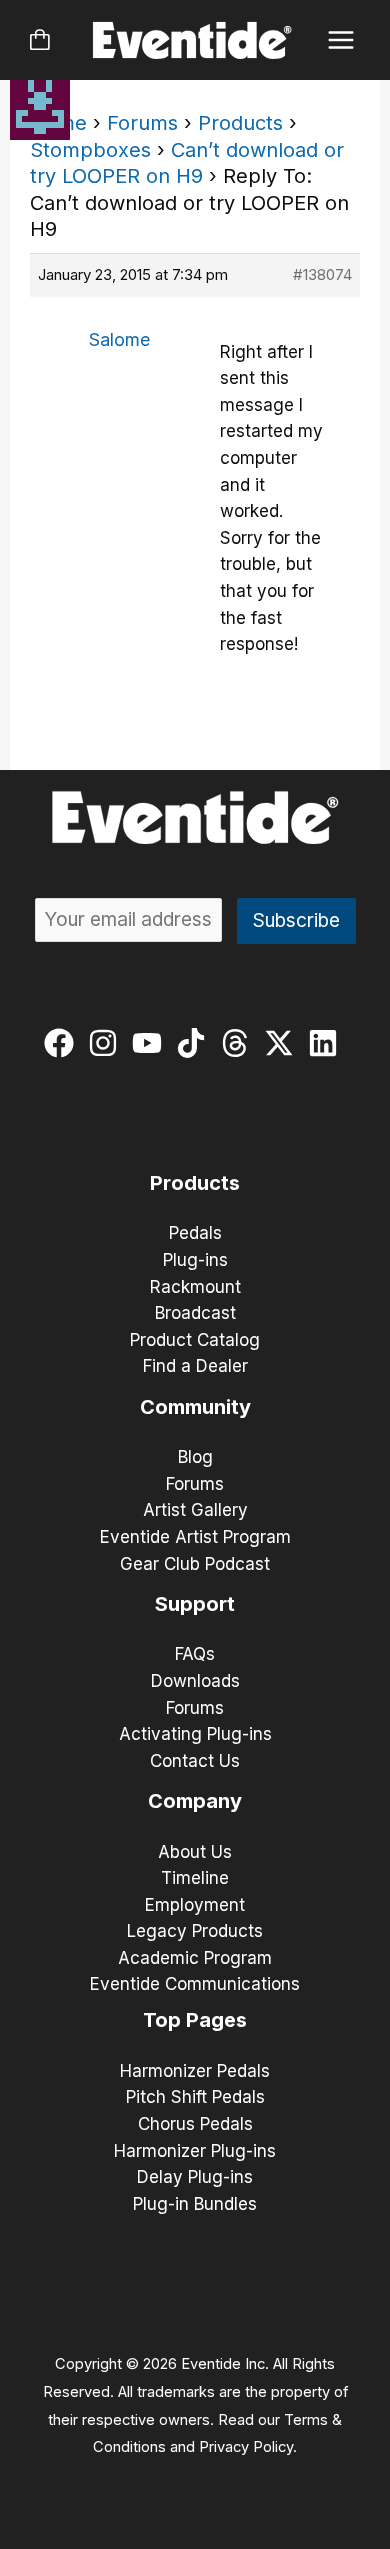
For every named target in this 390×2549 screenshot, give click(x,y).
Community (195, 1407)
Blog (195, 1457)
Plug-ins (195, 1260)
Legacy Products (195, 1931)
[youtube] (151, 1043)
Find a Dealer (195, 1366)
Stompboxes (90, 150)
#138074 (322, 274)
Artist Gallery (195, 1510)
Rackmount (195, 1287)
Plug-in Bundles (195, 2204)
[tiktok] (195, 1043)
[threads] (239, 1043)
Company (195, 1801)
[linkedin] (327, 1043)
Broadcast (195, 1313)
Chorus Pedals (195, 2124)
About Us (195, 1852)
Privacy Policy (246, 2447)
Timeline (195, 1878)
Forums (142, 123)
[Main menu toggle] (341, 40)
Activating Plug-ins (195, 1734)
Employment (195, 1905)
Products (240, 123)
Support (195, 1604)
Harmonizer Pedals (195, 2071)
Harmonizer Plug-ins (195, 2151)
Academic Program (195, 1958)
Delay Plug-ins (195, 2177)
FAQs (195, 1654)
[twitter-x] (283, 1043)
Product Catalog (195, 1340)
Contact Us (195, 1761)
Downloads (195, 1681)
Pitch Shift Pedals (195, 2097)
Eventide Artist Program (195, 1537)
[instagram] (107, 1043)
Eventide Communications (195, 1984)
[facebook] (63, 1043)
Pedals (195, 1233)
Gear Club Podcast (195, 1564)
